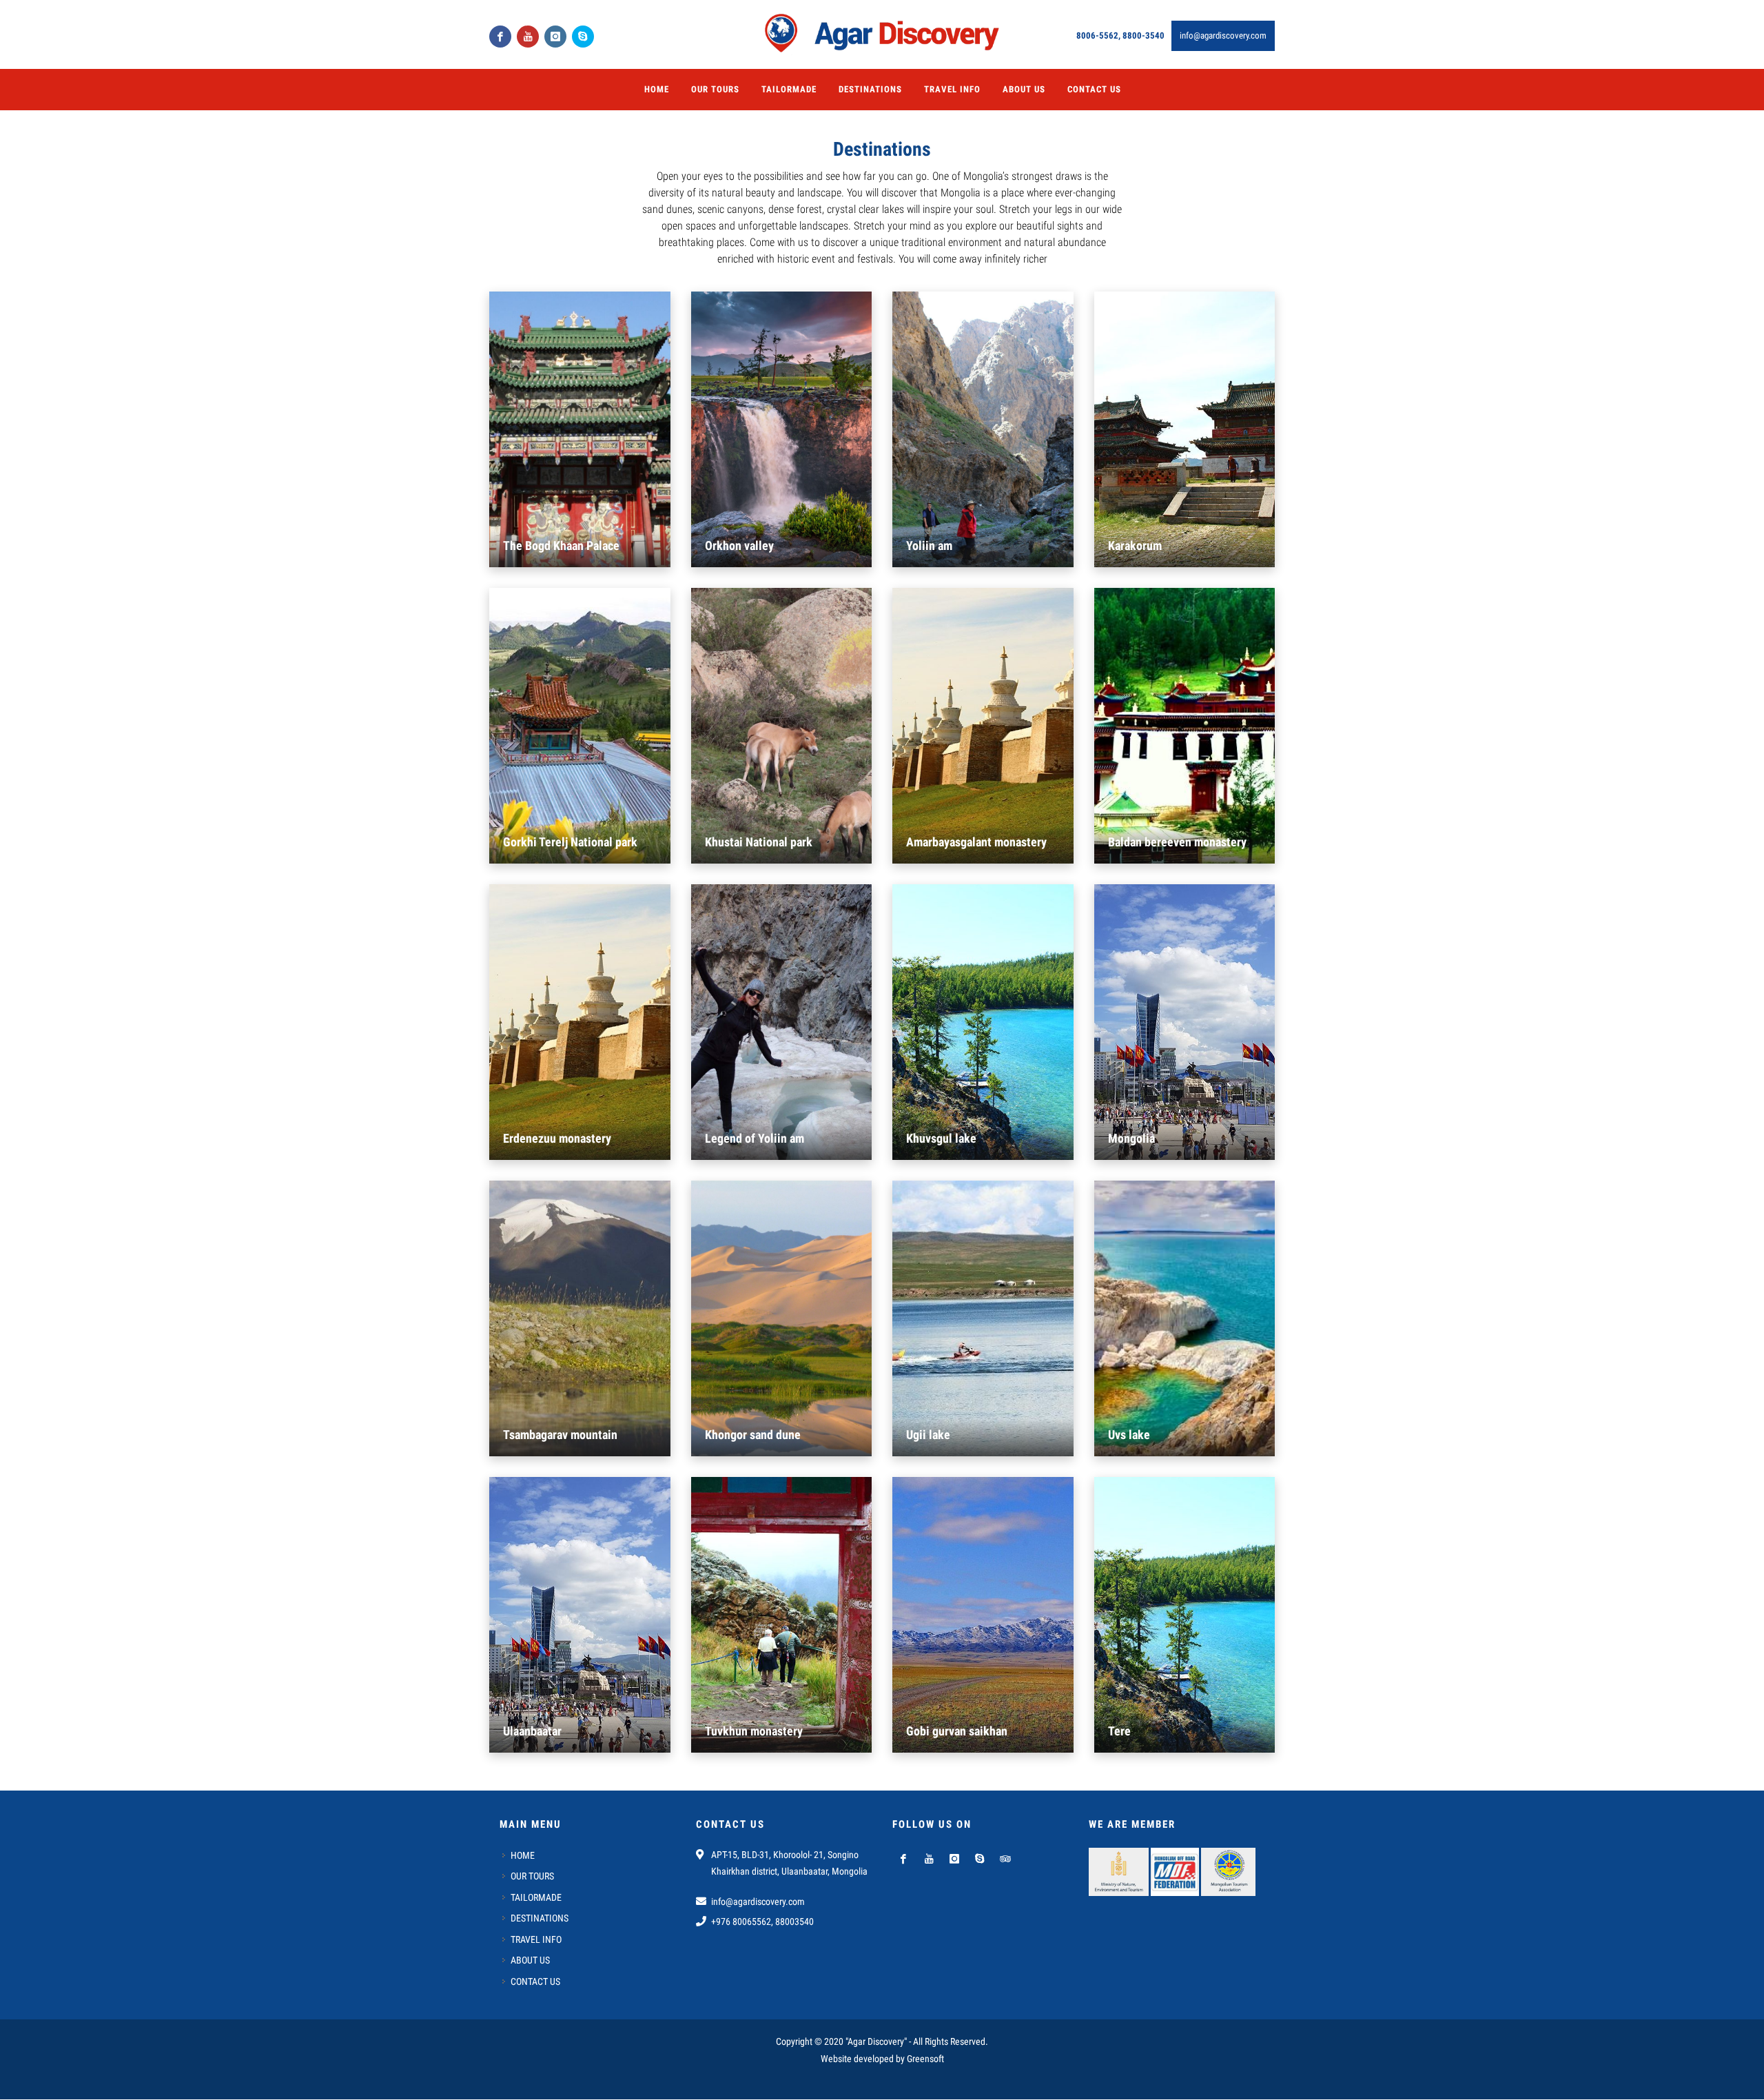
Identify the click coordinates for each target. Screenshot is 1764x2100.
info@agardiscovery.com (1223, 35)
